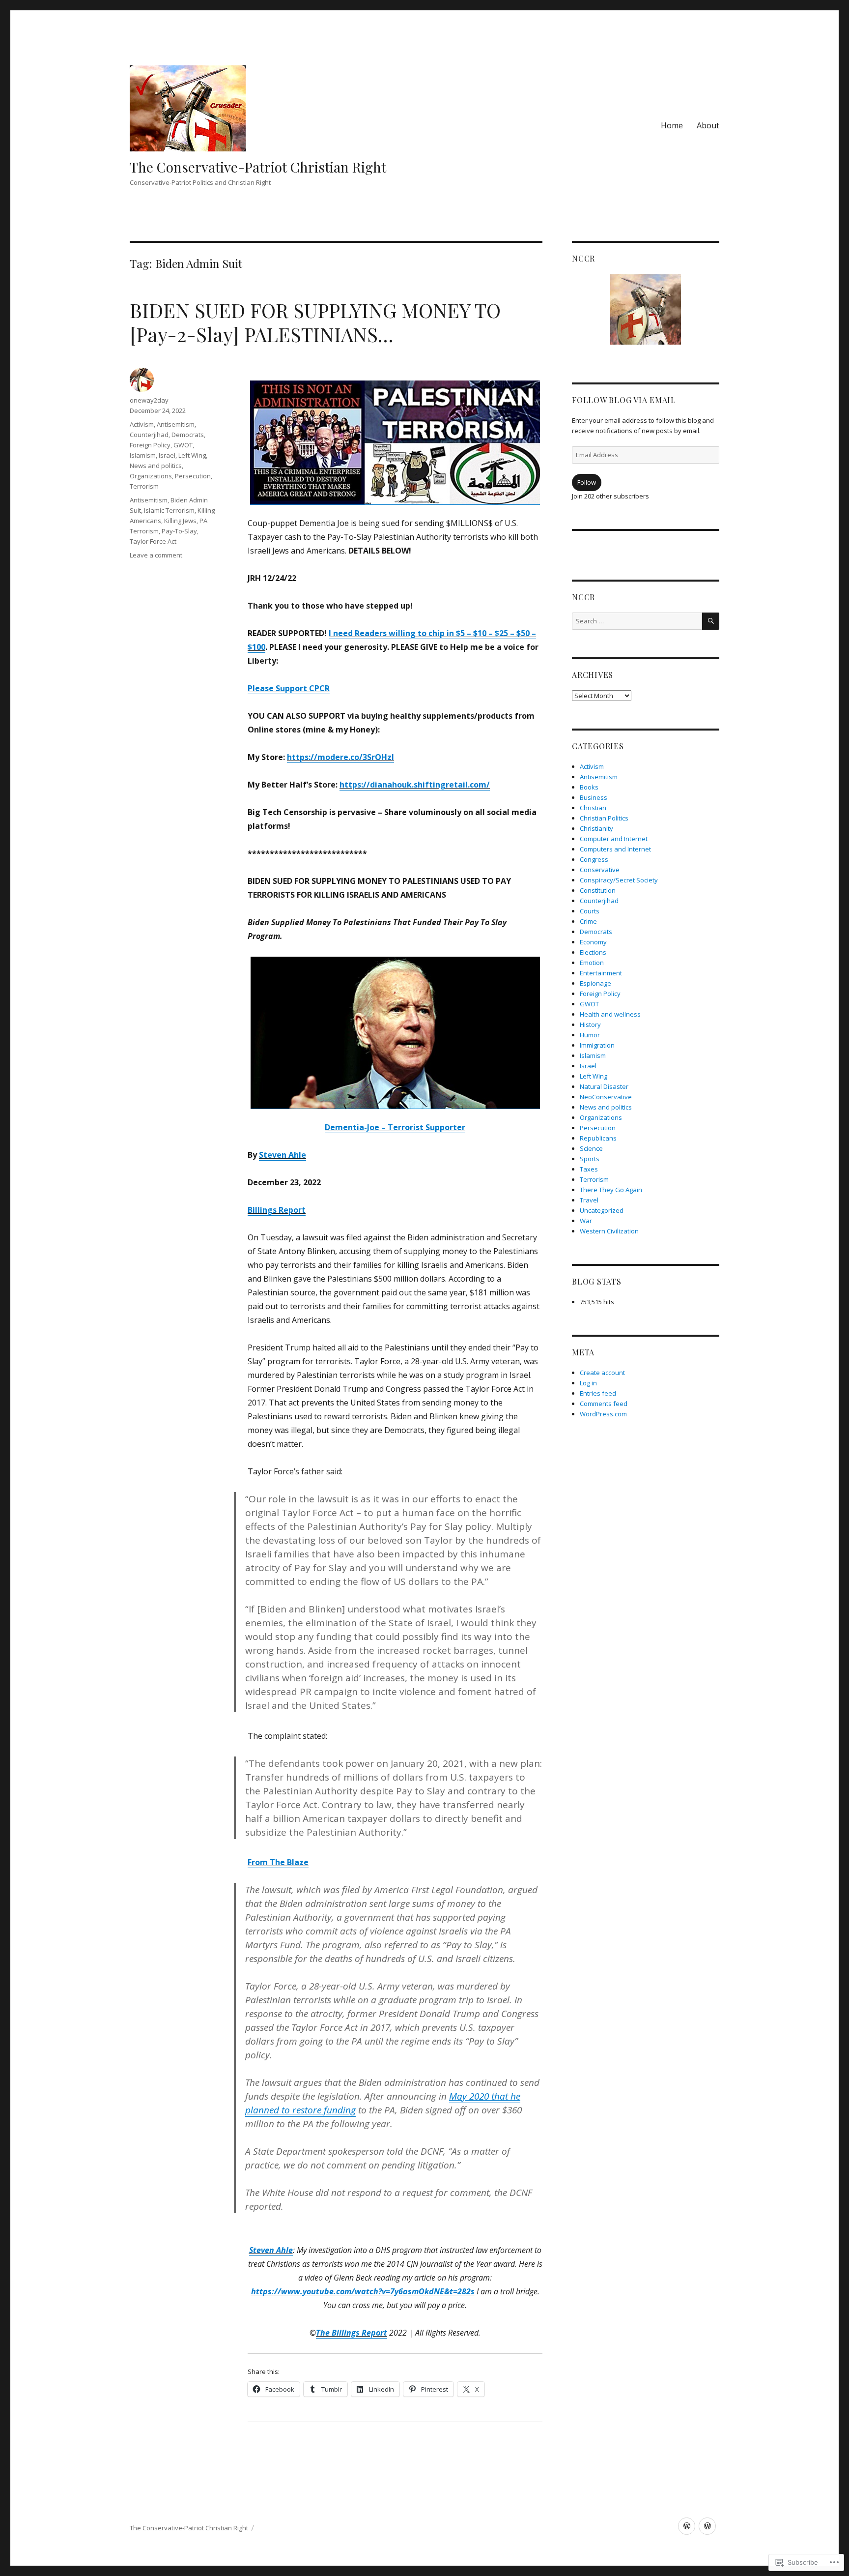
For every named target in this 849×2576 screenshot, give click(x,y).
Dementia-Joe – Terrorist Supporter (395, 1127)
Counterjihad (149, 435)
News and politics (156, 466)
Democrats (188, 435)
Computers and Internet (615, 849)
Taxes (589, 1169)
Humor (590, 1035)
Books (589, 787)
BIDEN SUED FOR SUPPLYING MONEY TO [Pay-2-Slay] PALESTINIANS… (315, 322)
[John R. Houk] (707, 2526)
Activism (142, 424)
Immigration (597, 1045)
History (590, 1025)
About (708, 125)
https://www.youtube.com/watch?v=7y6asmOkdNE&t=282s (363, 2291)
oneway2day (149, 400)
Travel (589, 1200)
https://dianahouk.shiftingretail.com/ (415, 785)
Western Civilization (609, 1231)
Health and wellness (610, 1014)
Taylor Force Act (153, 541)
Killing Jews (180, 521)
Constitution (598, 890)
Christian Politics (604, 818)
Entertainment (601, 973)
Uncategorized (602, 1210)
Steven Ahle (283, 1155)
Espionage (595, 983)
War (586, 1221)
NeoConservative (606, 1097)
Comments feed (604, 1404)
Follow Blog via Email (624, 400)
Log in (588, 1383)
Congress (594, 859)
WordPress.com (603, 1414)
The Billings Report (352, 2333)
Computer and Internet (614, 839)
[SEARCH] (711, 621)
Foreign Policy (150, 445)
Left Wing (192, 455)
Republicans (598, 1138)
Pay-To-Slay (179, 531)
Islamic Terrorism (169, 510)
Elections (593, 952)
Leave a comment (156, 555)
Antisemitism (176, 424)
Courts (590, 911)
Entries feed (598, 1393)
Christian (593, 808)
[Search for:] (637, 621)
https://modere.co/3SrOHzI (340, 757)
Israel (167, 455)
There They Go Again (611, 1190)
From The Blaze (278, 1862)
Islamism (143, 455)
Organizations (151, 476)
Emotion (592, 963)
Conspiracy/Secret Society (619, 880)
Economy (593, 942)
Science (591, 1148)
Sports (590, 1159)
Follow (587, 482)
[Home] (687, 2526)
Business (594, 797)
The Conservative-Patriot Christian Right (258, 167)
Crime (588, 921)
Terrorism (144, 486)
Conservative (600, 870)
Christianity (596, 828)
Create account (602, 1373)
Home (672, 125)
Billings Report (277, 1210)
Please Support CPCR (289, 688)
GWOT (183, 445)
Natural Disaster (604, 1086)
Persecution (193, 476)
